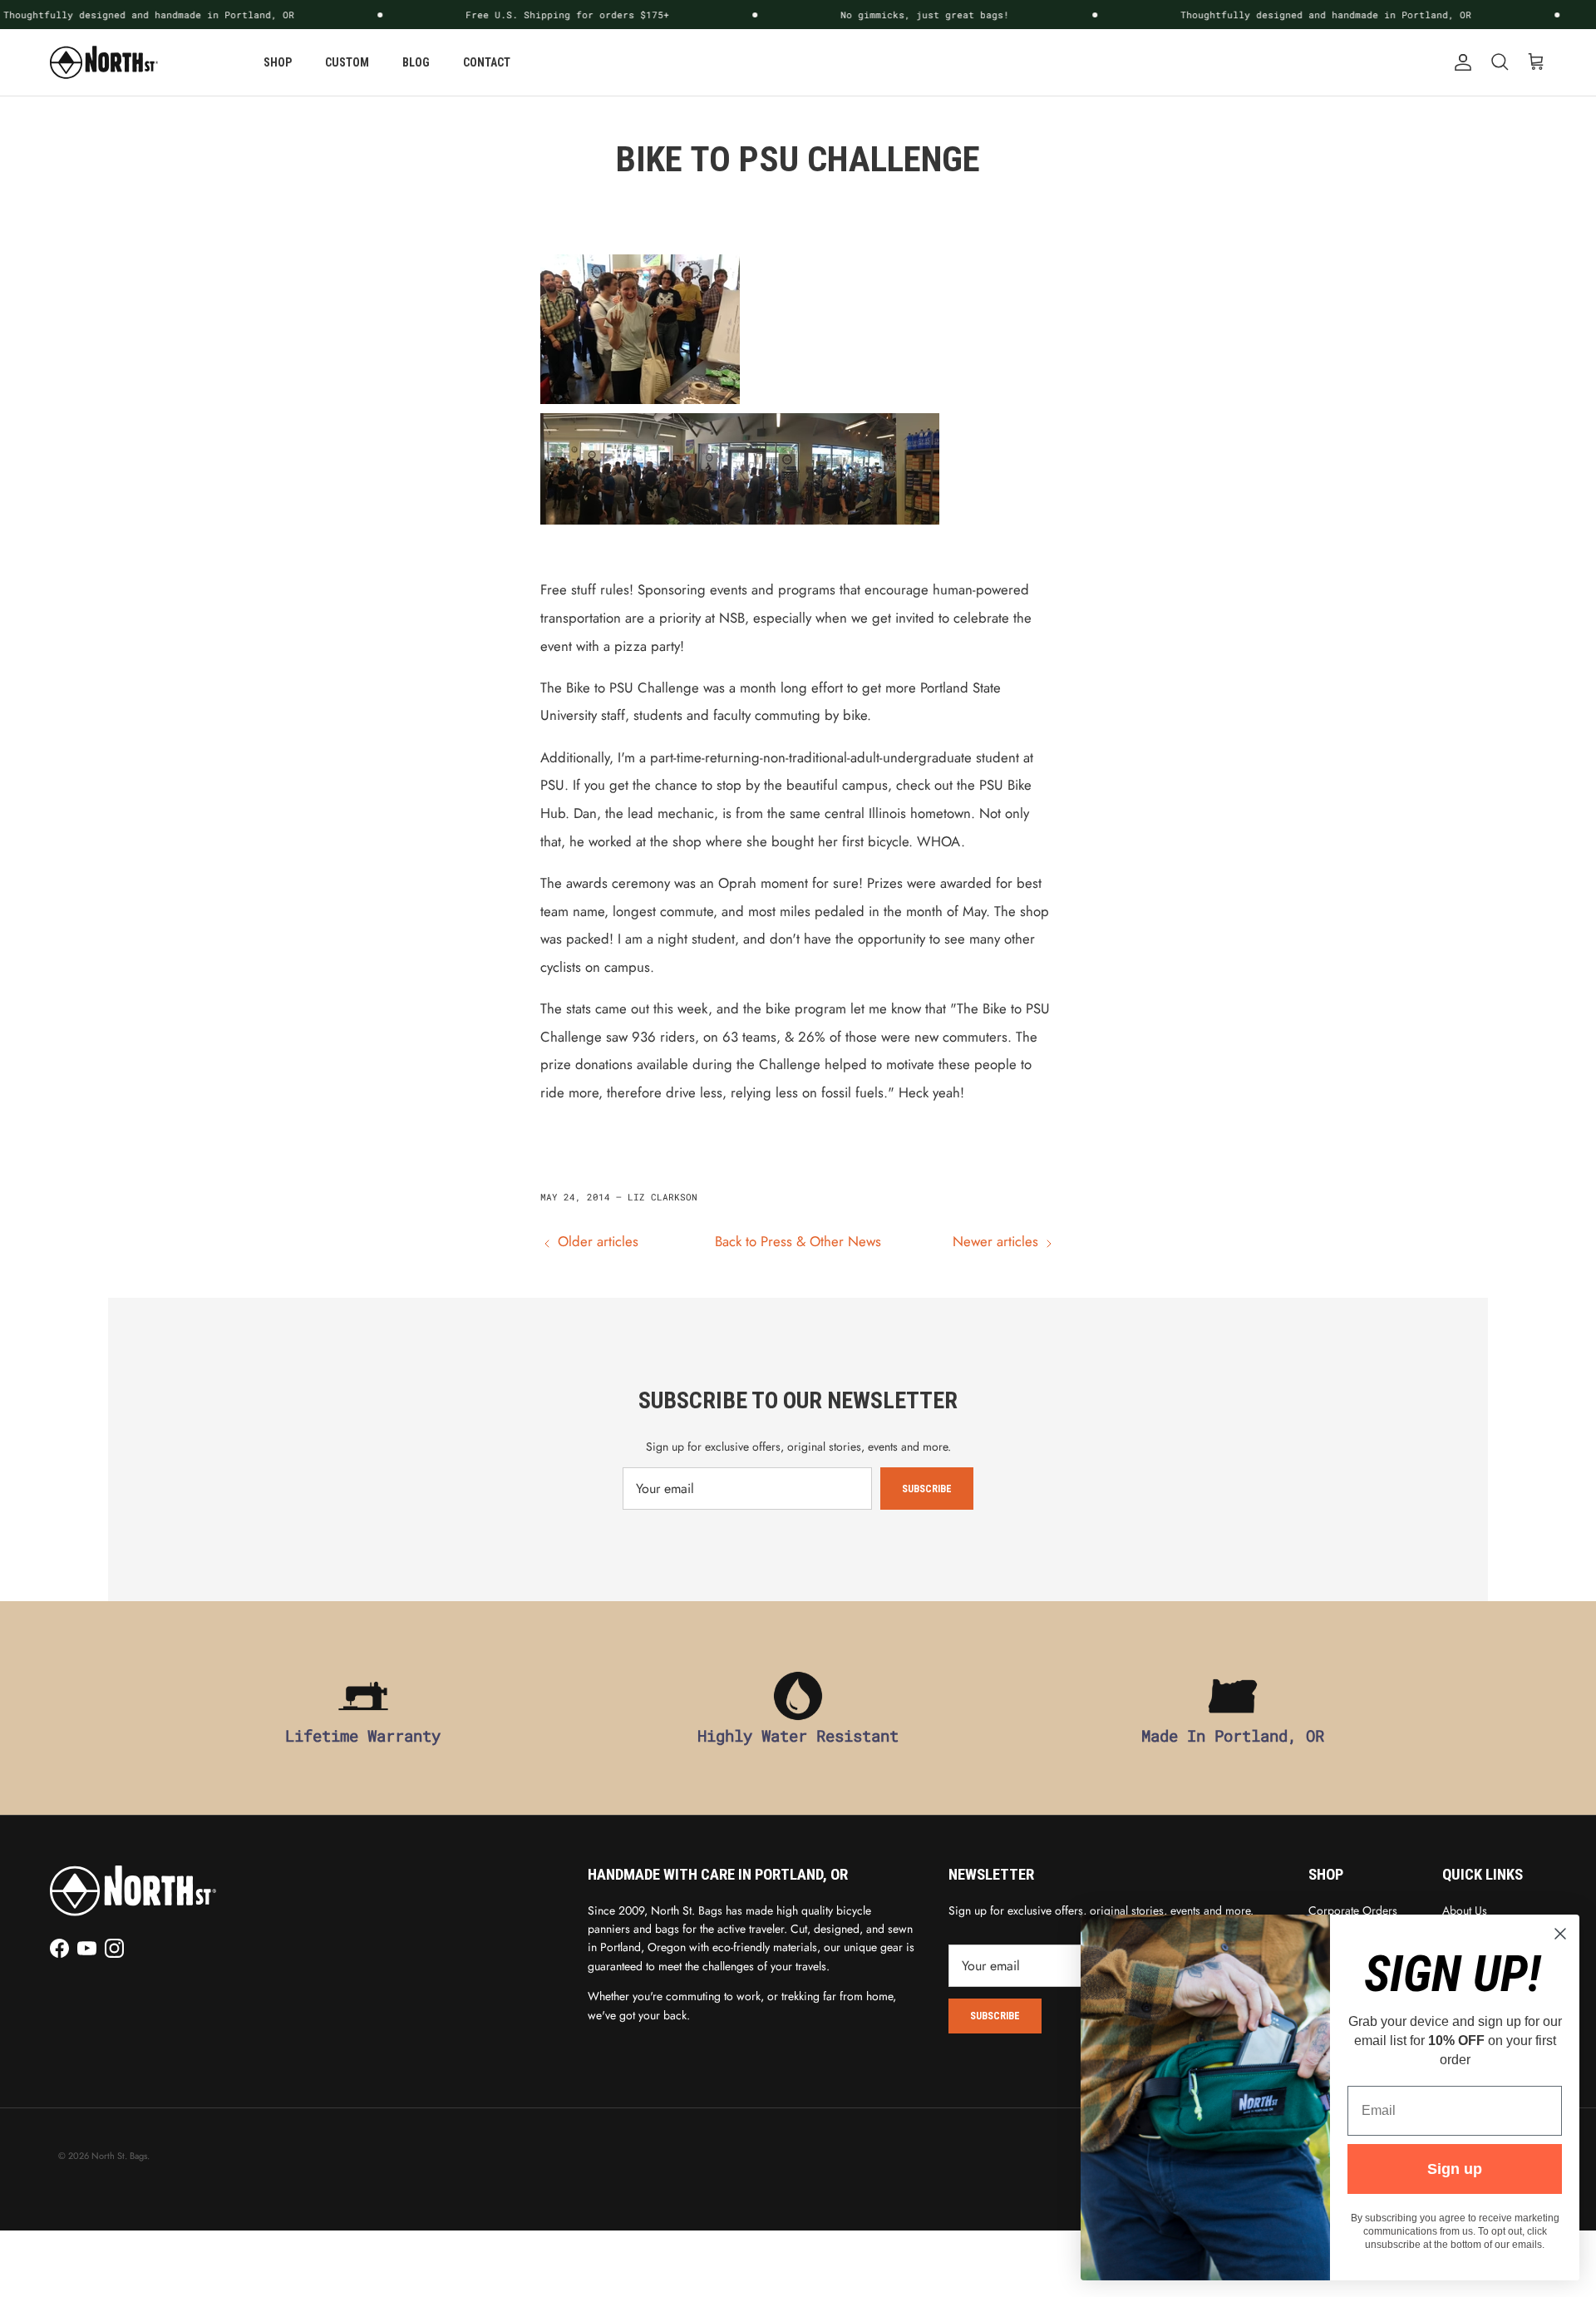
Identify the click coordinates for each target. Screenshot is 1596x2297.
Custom (347, 62)
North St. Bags (119, 2156)
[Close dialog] (1560, 1934)
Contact (487, 62)
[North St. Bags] (104, 62)
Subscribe (927, 1489)
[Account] (1460, 62)
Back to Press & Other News (798, 1241)
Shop (278, 62)
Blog (416, 62)
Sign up (1455, 2169)
